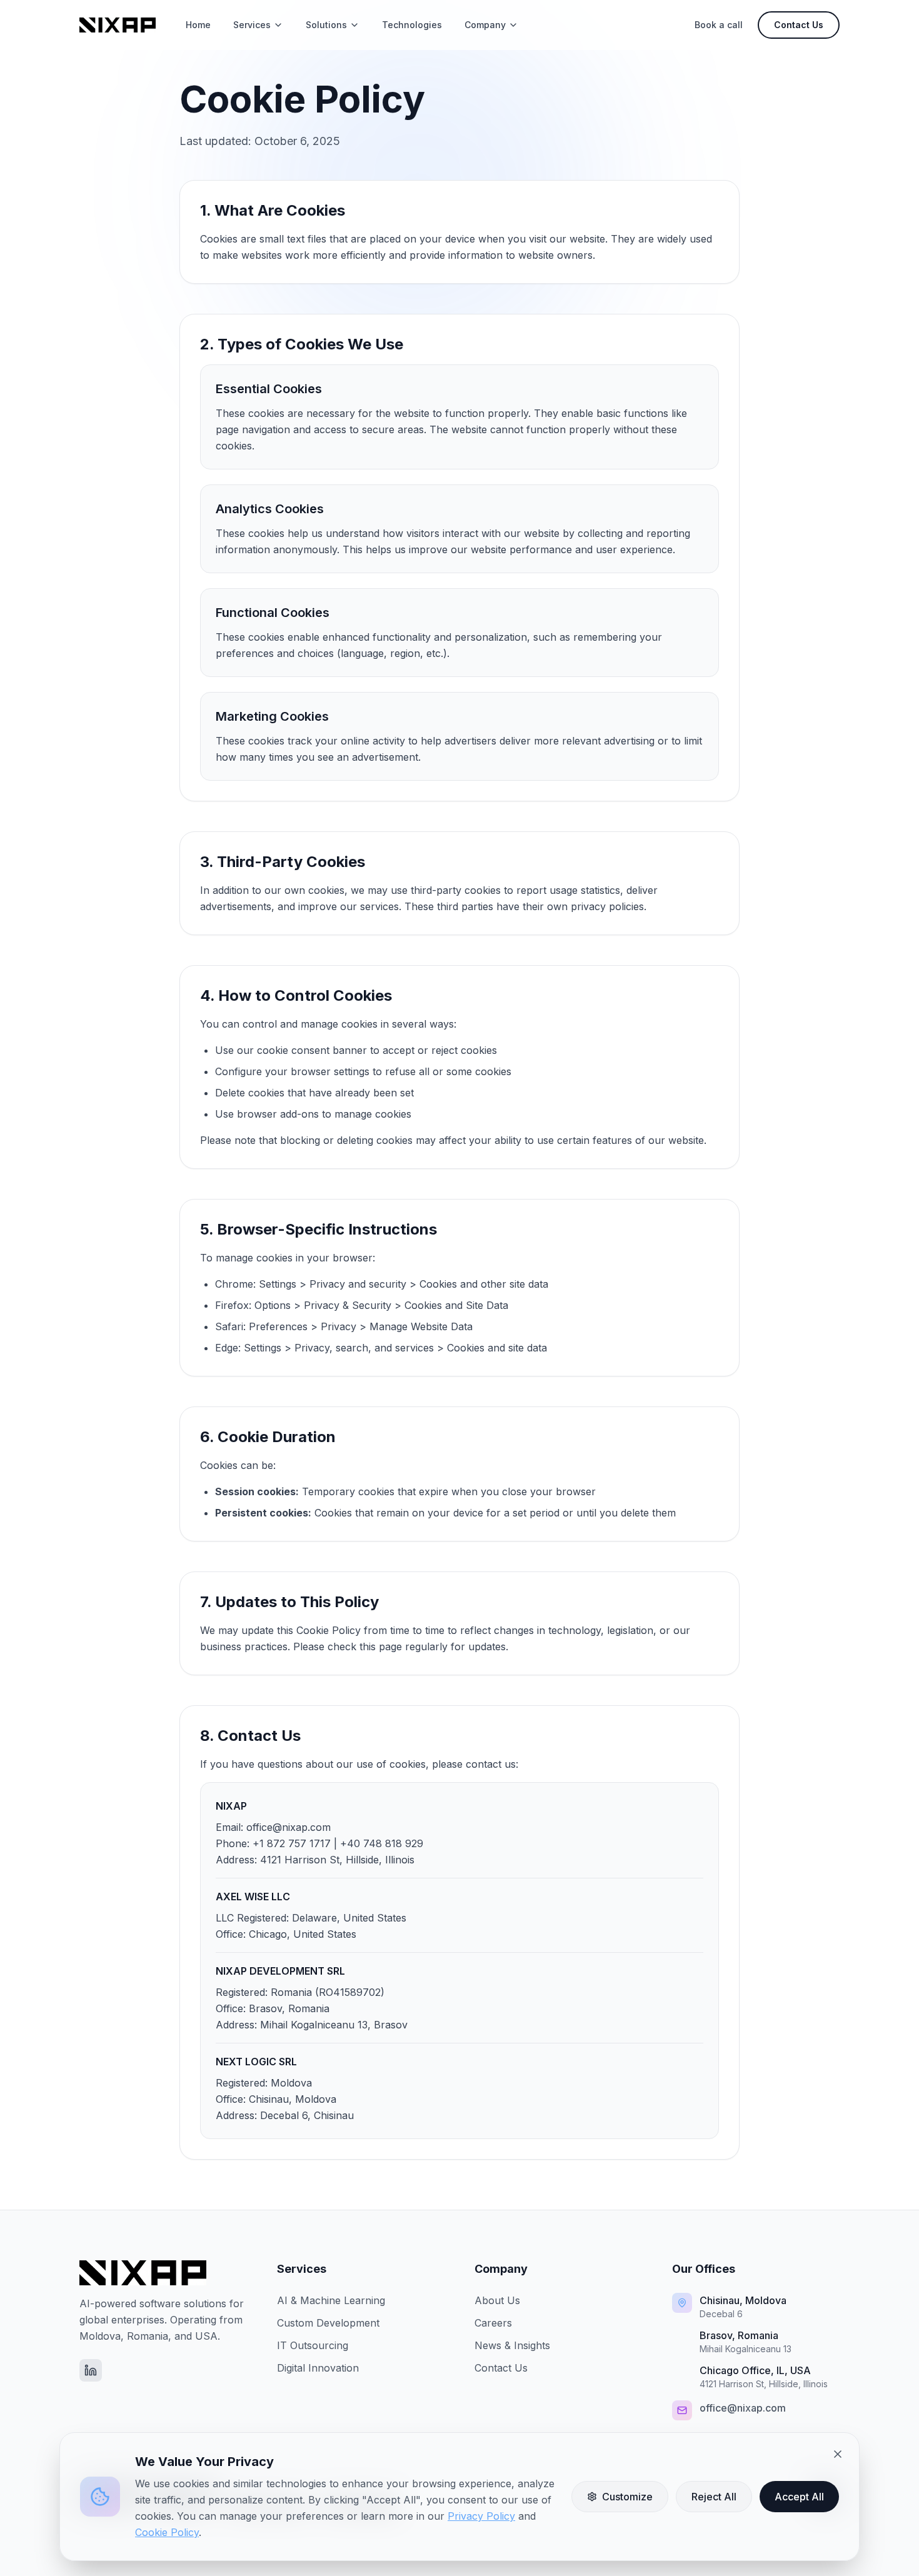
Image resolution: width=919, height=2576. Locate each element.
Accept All (799, 2497)
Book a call (719, 25)
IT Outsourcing (313, 2345)
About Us (497, 2300)
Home (198, 25)
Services (252, 25)
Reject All (714, 2497)
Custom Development (328, 2323)
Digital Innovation (318, 2368)
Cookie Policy (167, 2532)
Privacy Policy (481, 2516)
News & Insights (512, 2345)
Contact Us (799, 25)
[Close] (838, 2454)
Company (485, 25)
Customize (627, 2497)
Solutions (326, 25)
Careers (493, 2323)
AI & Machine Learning (331, 2300)
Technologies (412, 25)
